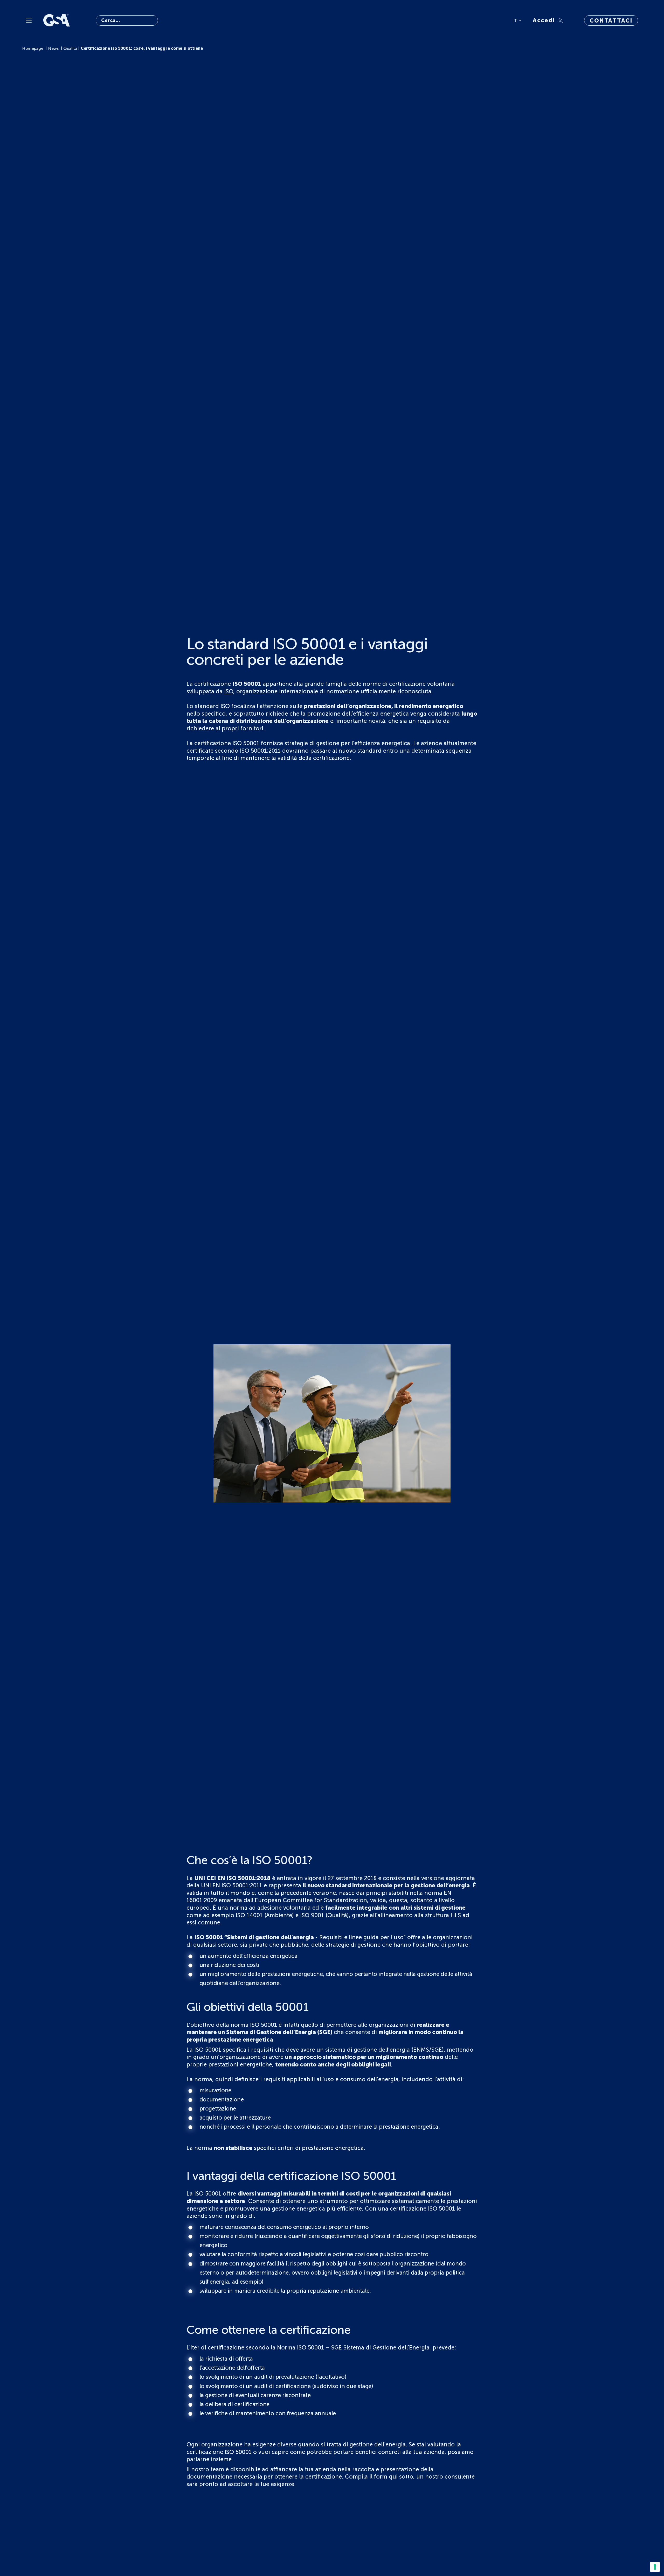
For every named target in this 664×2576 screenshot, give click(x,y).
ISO (229, 691)
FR (515, 40)
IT (515, 20)
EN (516, 34)
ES (515, 47)
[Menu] (29, 20)
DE (516, 28)
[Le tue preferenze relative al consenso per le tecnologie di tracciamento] (655, 2567)
